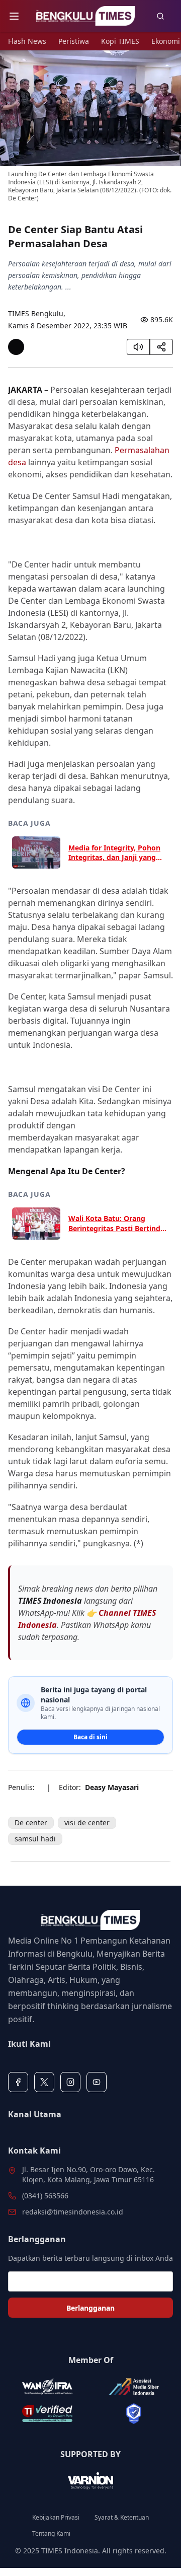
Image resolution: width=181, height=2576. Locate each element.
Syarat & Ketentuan (122, 2518)
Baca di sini (90, 1737)
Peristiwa (74, 41)
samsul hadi (35, 1839)
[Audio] (138, 347)
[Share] (161, 347)
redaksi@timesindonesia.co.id (73, 2212)
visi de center (87, 1822)
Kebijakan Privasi (56, 2518)
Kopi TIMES (120, 41)
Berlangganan (90, 2308)
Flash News (27, 41)
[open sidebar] (14, 16)
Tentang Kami (51, 2534)
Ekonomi (166, 41)
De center (31, 1822)
